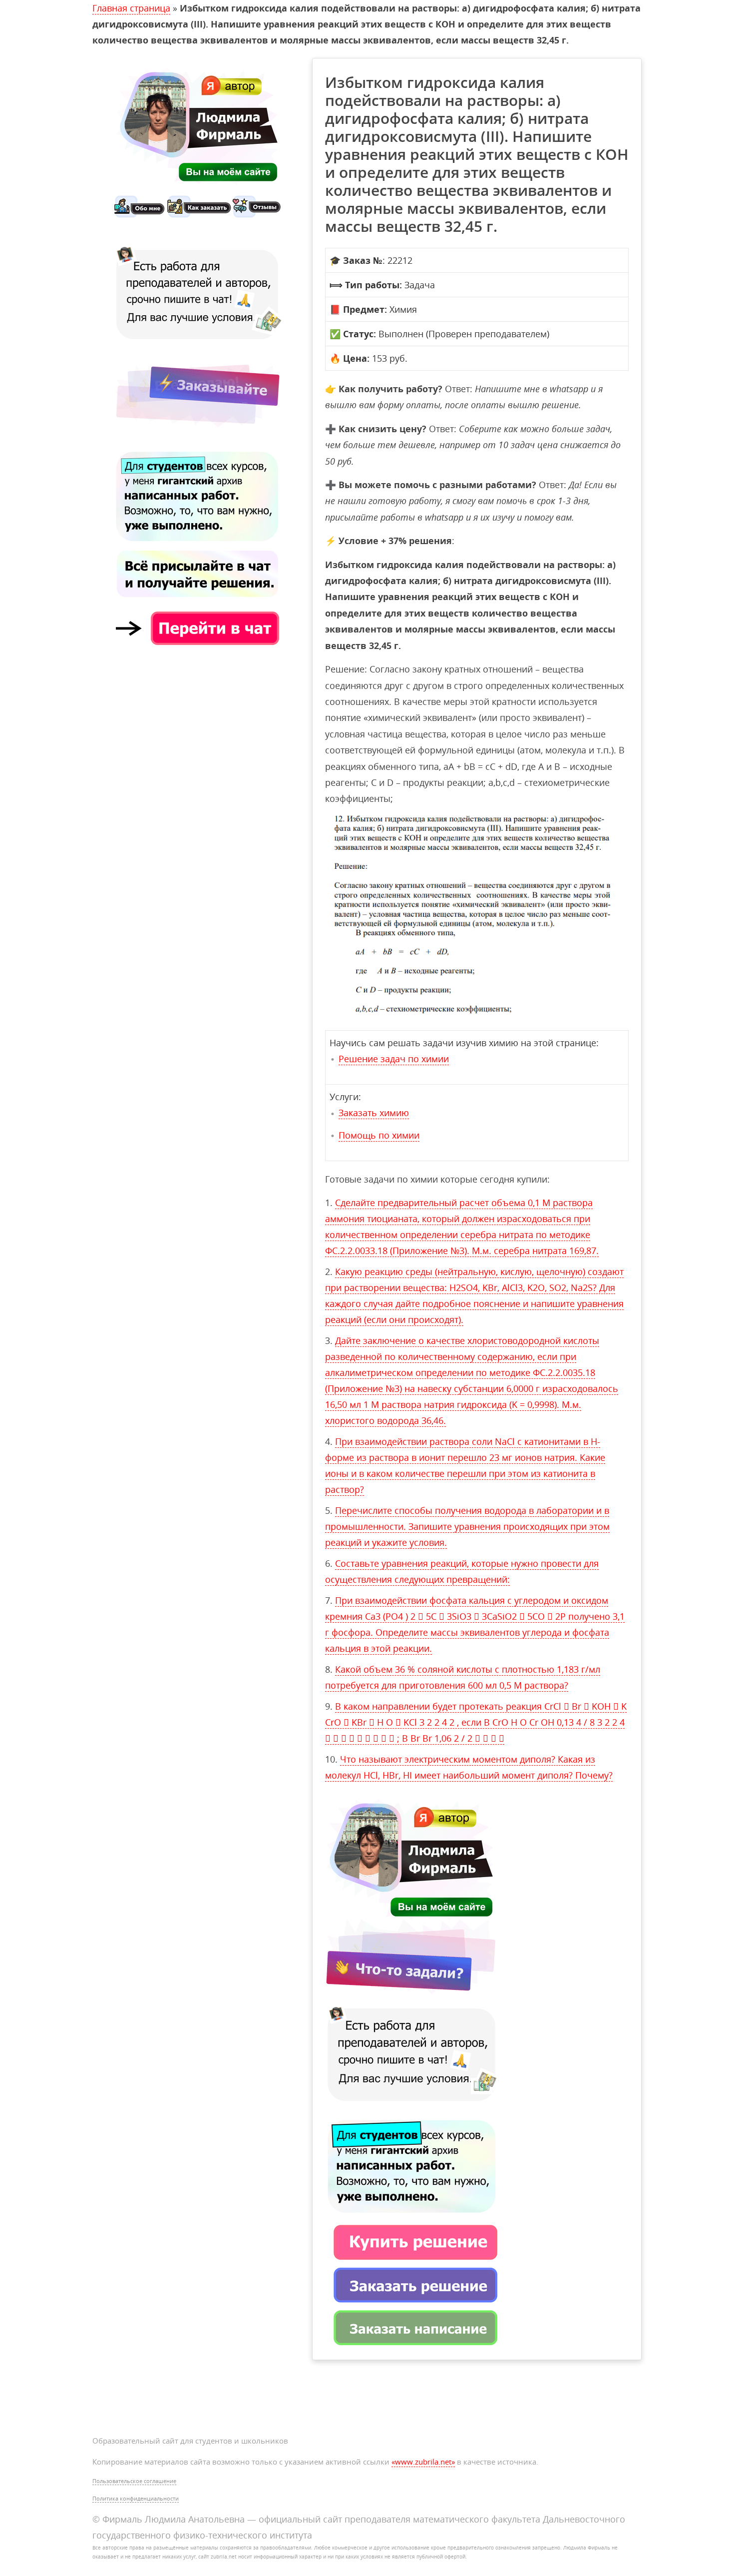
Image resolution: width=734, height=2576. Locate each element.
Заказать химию (374, 1113)
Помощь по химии (379, 1135)
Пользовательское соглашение (134, 2481)
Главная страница (131, 8)
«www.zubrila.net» (423, 2462)
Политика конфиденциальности (136, 2498)
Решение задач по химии (394, 1059)
